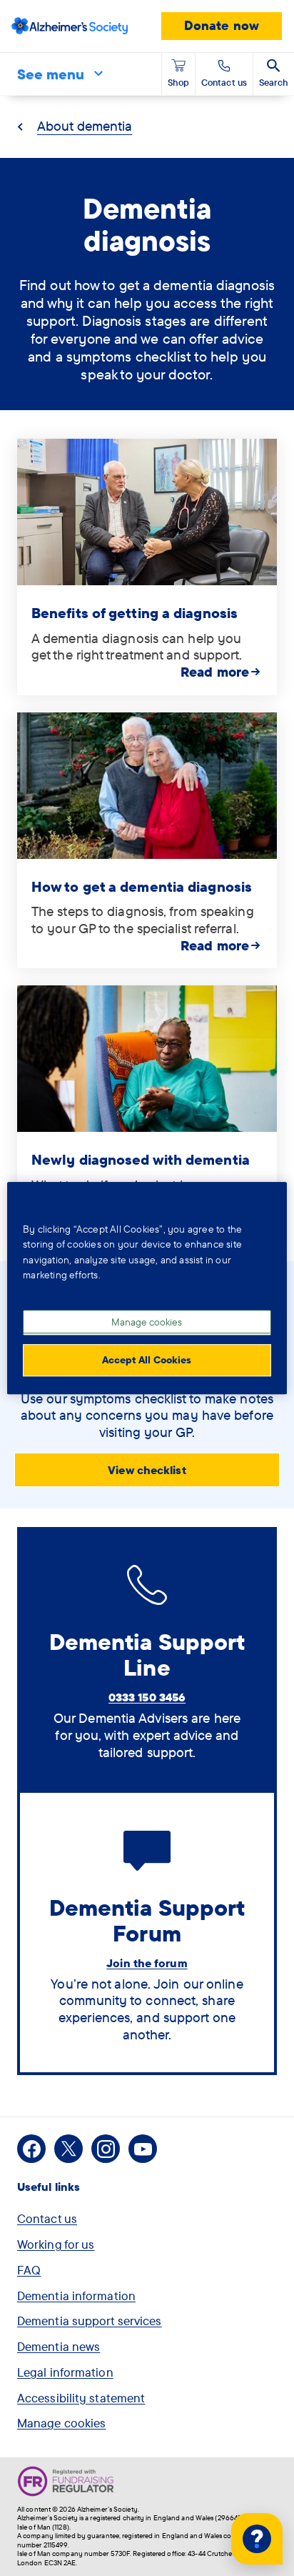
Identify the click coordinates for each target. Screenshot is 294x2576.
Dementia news (59, 2346)
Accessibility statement (81, 2398)
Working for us (56, 2244)
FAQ (29, 2270)
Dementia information (76, 2296)
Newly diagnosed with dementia (141, 1159)
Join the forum (147, 1963)
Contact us (47, 2218)
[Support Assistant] (257, 2539)
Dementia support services (90, 2321)
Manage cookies (61, 2423)
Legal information (65, 2372)
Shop (178, 82)
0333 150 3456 (147, 1697)
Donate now (222, 25)
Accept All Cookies (147, 1360)
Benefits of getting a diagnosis (135, 613)
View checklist (147, 1470)
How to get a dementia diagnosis (142, 886)
